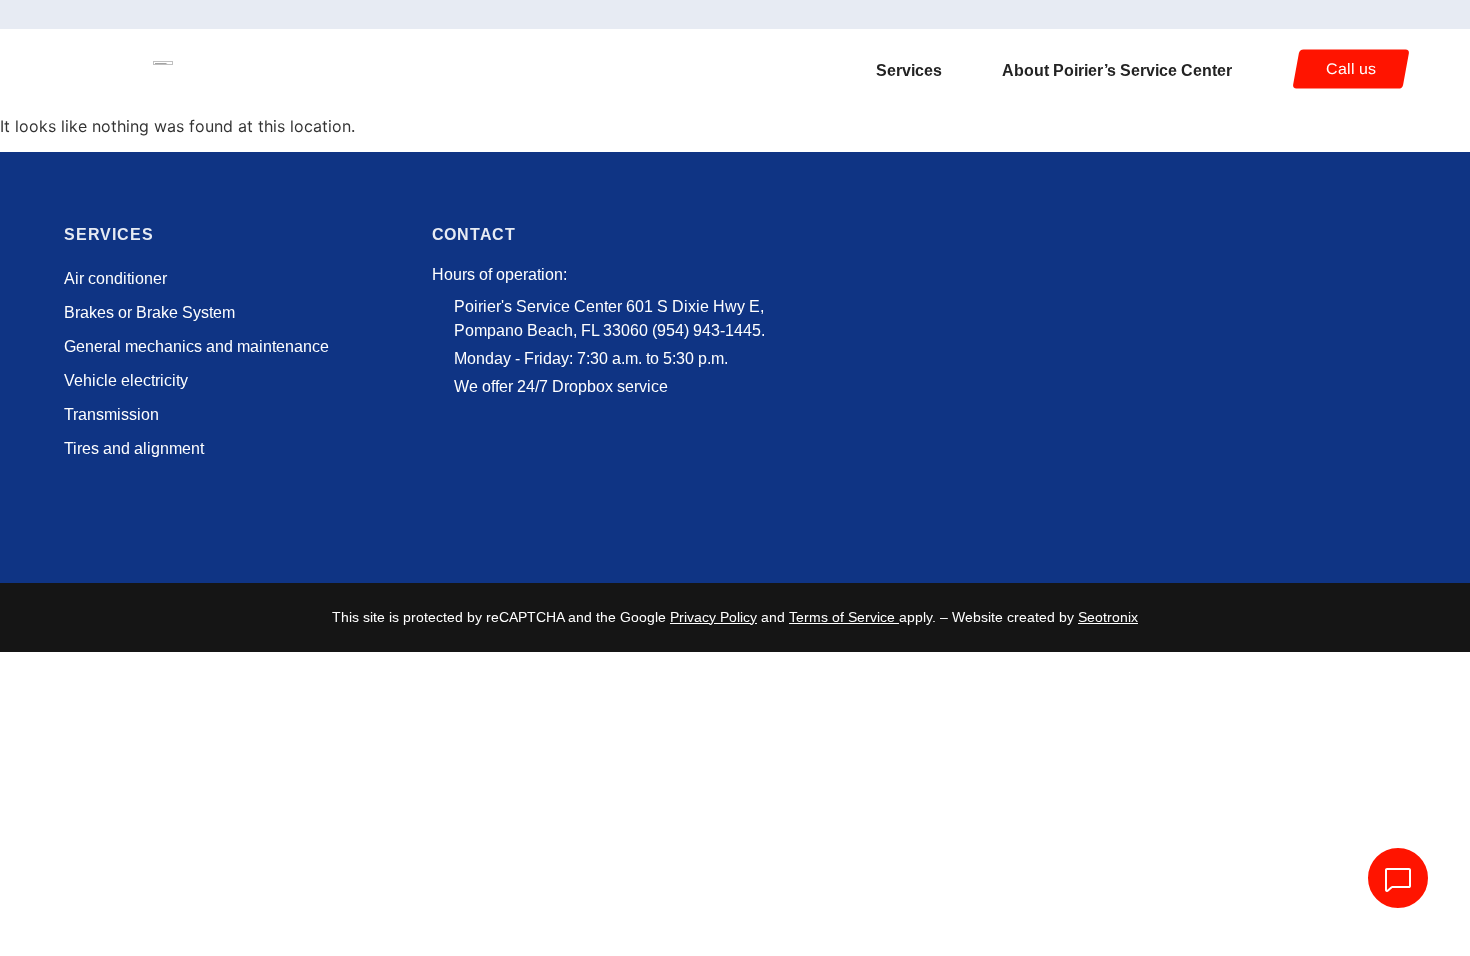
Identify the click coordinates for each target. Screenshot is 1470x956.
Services (909, 70)
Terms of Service (842, 617)
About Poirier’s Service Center (1117, 70)
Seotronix (1108, 617)
